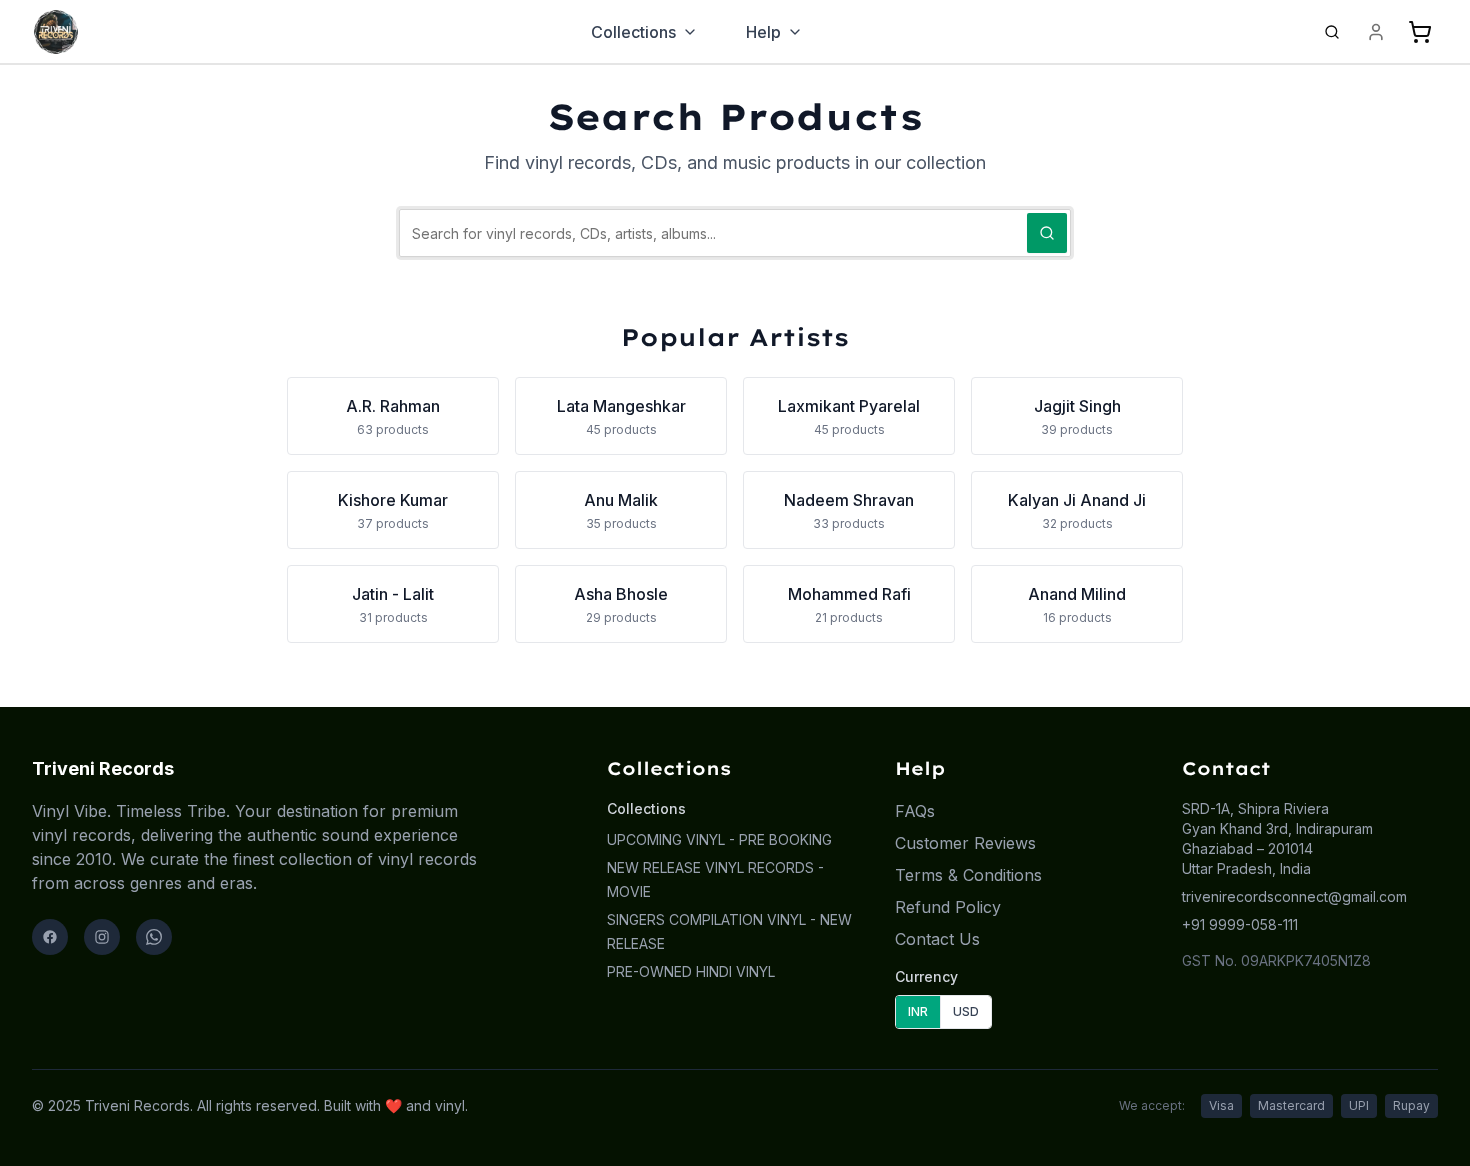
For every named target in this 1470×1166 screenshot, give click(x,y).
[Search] (1047, 233)
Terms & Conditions (968, 875)
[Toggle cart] (1420, 32)
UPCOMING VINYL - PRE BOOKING (719, 839)
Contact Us (937, 939)
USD (966, 1011)
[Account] (1376, 32)
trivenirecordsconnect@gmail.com (1294, 896)
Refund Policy (948, 907)
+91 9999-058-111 (1240, 924)
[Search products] (1332, 32)
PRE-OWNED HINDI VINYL (691, 971)
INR (918, 1011)
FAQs (915, 811)
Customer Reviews (965, 843)
